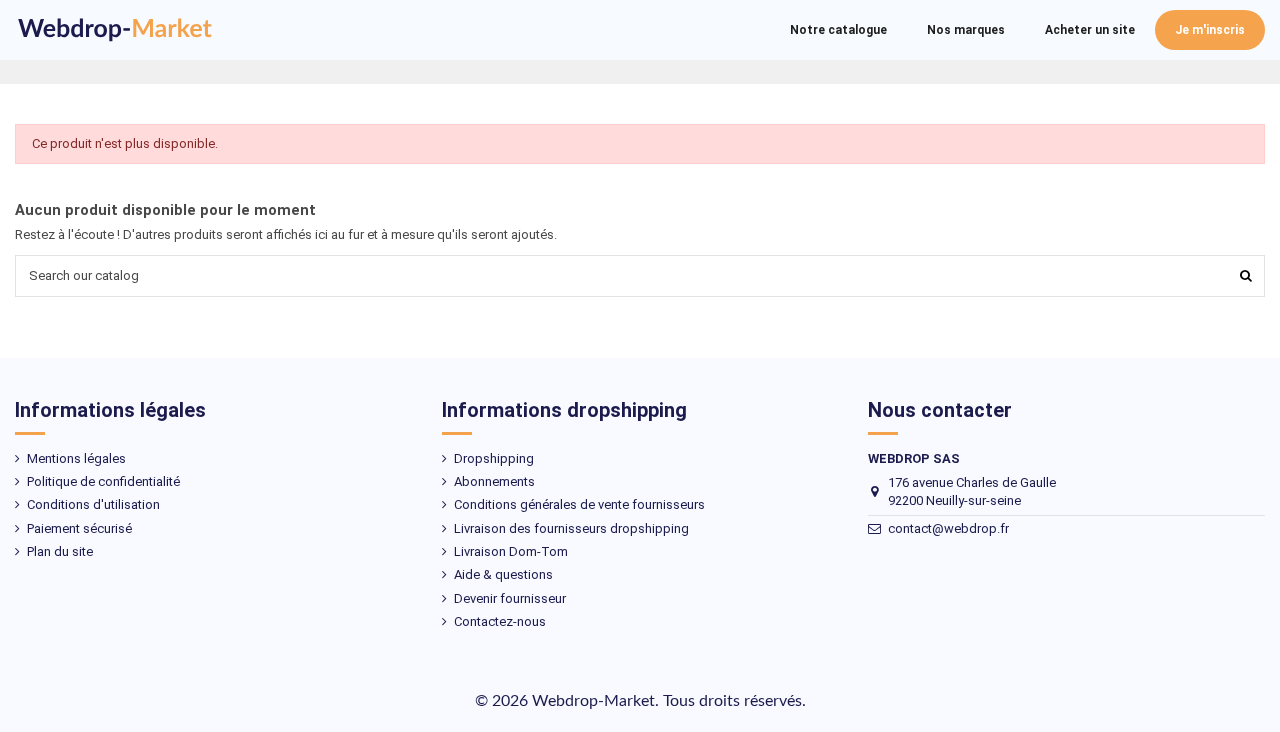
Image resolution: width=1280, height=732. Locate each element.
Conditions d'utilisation (93, 504)
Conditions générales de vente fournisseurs (579, 504)
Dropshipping (494, 458)
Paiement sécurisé (79, 528)
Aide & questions (503, 574)
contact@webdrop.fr (948, 528)
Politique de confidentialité (103, 481)
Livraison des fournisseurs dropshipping (571, 528)
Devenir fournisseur (510, 598)
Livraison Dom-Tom (511, 551)
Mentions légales (76, 458)
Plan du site (60, 551)
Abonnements (494, 481)
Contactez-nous (500, 621)
